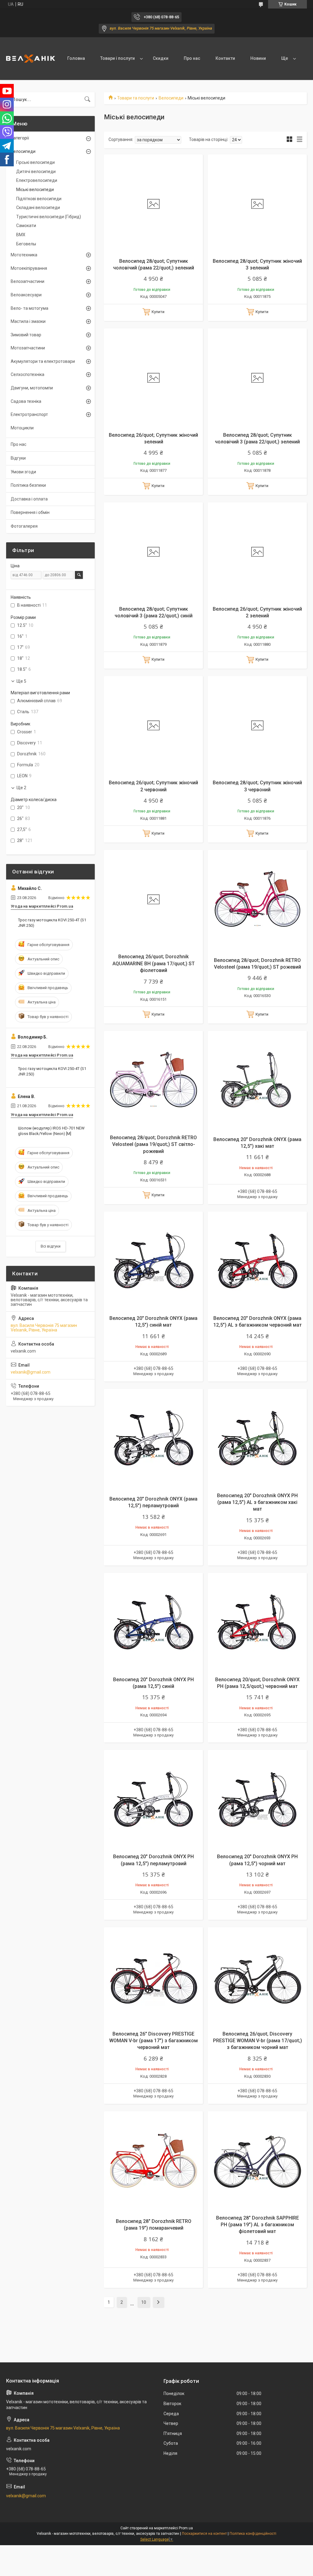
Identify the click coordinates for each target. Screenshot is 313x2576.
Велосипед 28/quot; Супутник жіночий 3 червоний (257, 786)
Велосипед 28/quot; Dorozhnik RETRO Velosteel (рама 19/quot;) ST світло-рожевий (153, 1144)
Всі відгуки (51, 1246)
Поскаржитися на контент (204, 2534)
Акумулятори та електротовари (43, 361)
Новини (258, 58)
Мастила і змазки (28, 321)
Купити (158, 312)
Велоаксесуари (26, 295)
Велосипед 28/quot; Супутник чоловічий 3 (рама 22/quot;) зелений (257, 438)
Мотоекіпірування (29, 268)
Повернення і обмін (30, 512)
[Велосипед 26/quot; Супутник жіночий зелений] (153, 378)
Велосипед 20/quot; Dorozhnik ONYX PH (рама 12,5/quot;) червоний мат (257, 1683)
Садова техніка (26, 401)
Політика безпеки (28, 485)
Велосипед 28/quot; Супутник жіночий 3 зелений (257, 264)
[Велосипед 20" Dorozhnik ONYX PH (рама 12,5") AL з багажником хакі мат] (257, 1438)
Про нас (192, 58)
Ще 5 (21, 681)
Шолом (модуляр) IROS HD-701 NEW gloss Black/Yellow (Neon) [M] (51, 1131)
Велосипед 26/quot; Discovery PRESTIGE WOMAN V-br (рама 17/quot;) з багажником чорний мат (258, 2041)
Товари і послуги (118, 58)
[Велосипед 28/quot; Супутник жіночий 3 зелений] (257, 204)
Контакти (225, 58)
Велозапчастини (28, 281)
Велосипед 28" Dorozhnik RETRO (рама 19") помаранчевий (154, 2225)
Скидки (161, 58)
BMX (21, 235)
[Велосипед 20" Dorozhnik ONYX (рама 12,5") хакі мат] (257, 1080)
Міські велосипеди (35, 190)
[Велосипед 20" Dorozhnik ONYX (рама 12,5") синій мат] (153, 1261)
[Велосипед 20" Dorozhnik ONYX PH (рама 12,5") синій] (153, 1622)
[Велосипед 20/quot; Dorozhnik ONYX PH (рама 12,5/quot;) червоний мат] (257, 1622)
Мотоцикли (22, 428)
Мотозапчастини (28, 348)
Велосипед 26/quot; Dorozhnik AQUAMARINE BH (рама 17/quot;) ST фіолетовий (154, 963)
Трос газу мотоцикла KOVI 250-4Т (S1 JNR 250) (52, 923)
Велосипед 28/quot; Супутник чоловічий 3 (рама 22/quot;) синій (154, 612)
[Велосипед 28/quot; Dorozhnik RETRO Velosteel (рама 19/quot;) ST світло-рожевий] (153, 1080)
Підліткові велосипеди (39, 199)
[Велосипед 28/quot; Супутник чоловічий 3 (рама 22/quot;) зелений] (257, 378)
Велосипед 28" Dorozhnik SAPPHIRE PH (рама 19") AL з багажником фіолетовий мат (258, 2225)
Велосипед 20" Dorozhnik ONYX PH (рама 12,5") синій (153, 1683)
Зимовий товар (26, 335)
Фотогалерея (24, 526)
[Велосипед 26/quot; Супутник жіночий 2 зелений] (257, 552)
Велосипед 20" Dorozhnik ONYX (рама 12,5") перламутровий (153, 1502)
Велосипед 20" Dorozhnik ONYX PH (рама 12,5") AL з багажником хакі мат (257, 1502)
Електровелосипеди (37, 180)
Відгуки (18, 458)
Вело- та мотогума (29, 308)
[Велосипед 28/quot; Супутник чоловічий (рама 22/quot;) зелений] (153, 204)
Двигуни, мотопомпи (32, 388)
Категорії (20, 138)
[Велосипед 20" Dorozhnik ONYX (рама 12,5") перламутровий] (153, 1438)
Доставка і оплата (29, 499)
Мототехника (24, 255)
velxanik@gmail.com (31, 1372)
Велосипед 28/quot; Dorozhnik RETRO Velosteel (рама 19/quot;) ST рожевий (258, 964)
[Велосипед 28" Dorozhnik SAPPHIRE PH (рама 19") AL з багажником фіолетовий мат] (257, 2161)
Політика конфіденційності (253, 2534)
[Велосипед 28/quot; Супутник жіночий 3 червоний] (257, 725)
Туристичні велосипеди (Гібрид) (49, 217)
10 (144, 2302)
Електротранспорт (29, 414)
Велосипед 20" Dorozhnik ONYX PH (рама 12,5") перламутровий (153, 1860)
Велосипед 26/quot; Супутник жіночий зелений (153, 438)
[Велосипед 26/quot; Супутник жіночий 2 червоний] (153, 725)
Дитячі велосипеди (36, 172)
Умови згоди (23, 472)
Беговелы (26, 244)
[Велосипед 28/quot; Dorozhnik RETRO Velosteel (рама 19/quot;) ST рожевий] (257, 899)
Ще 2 (21, 788)
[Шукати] (87, 99)
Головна (76, 58)
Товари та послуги (136, 98)
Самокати (26, 226)
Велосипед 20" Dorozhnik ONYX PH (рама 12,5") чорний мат (257, 1860)
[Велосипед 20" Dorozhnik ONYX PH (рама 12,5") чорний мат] (257, 1799)
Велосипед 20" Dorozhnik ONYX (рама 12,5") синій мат (153, 1322)
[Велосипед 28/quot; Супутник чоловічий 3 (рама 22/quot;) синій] (153, 552)
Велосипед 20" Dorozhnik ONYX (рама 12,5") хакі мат (257, 1143)
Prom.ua (186, 2528)
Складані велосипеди (38, 208)
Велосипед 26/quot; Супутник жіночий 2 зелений (257, 612)
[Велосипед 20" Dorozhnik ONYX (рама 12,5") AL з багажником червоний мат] (257, 1261)
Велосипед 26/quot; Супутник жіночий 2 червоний (153, 786)
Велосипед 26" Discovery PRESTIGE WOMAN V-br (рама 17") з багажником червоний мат (153, 2041)
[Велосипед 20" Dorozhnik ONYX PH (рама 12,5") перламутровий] (153, 1799)
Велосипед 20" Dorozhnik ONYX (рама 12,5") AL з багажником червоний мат (258, 1322)
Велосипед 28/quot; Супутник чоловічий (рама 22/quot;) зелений (154, 264)
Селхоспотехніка (28, 374)
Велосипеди (171, 98)
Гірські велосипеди (35, 162)
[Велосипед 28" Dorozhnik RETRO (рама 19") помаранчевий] (153, 2161)
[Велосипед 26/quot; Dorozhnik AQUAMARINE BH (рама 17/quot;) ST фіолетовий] (153, 899)
